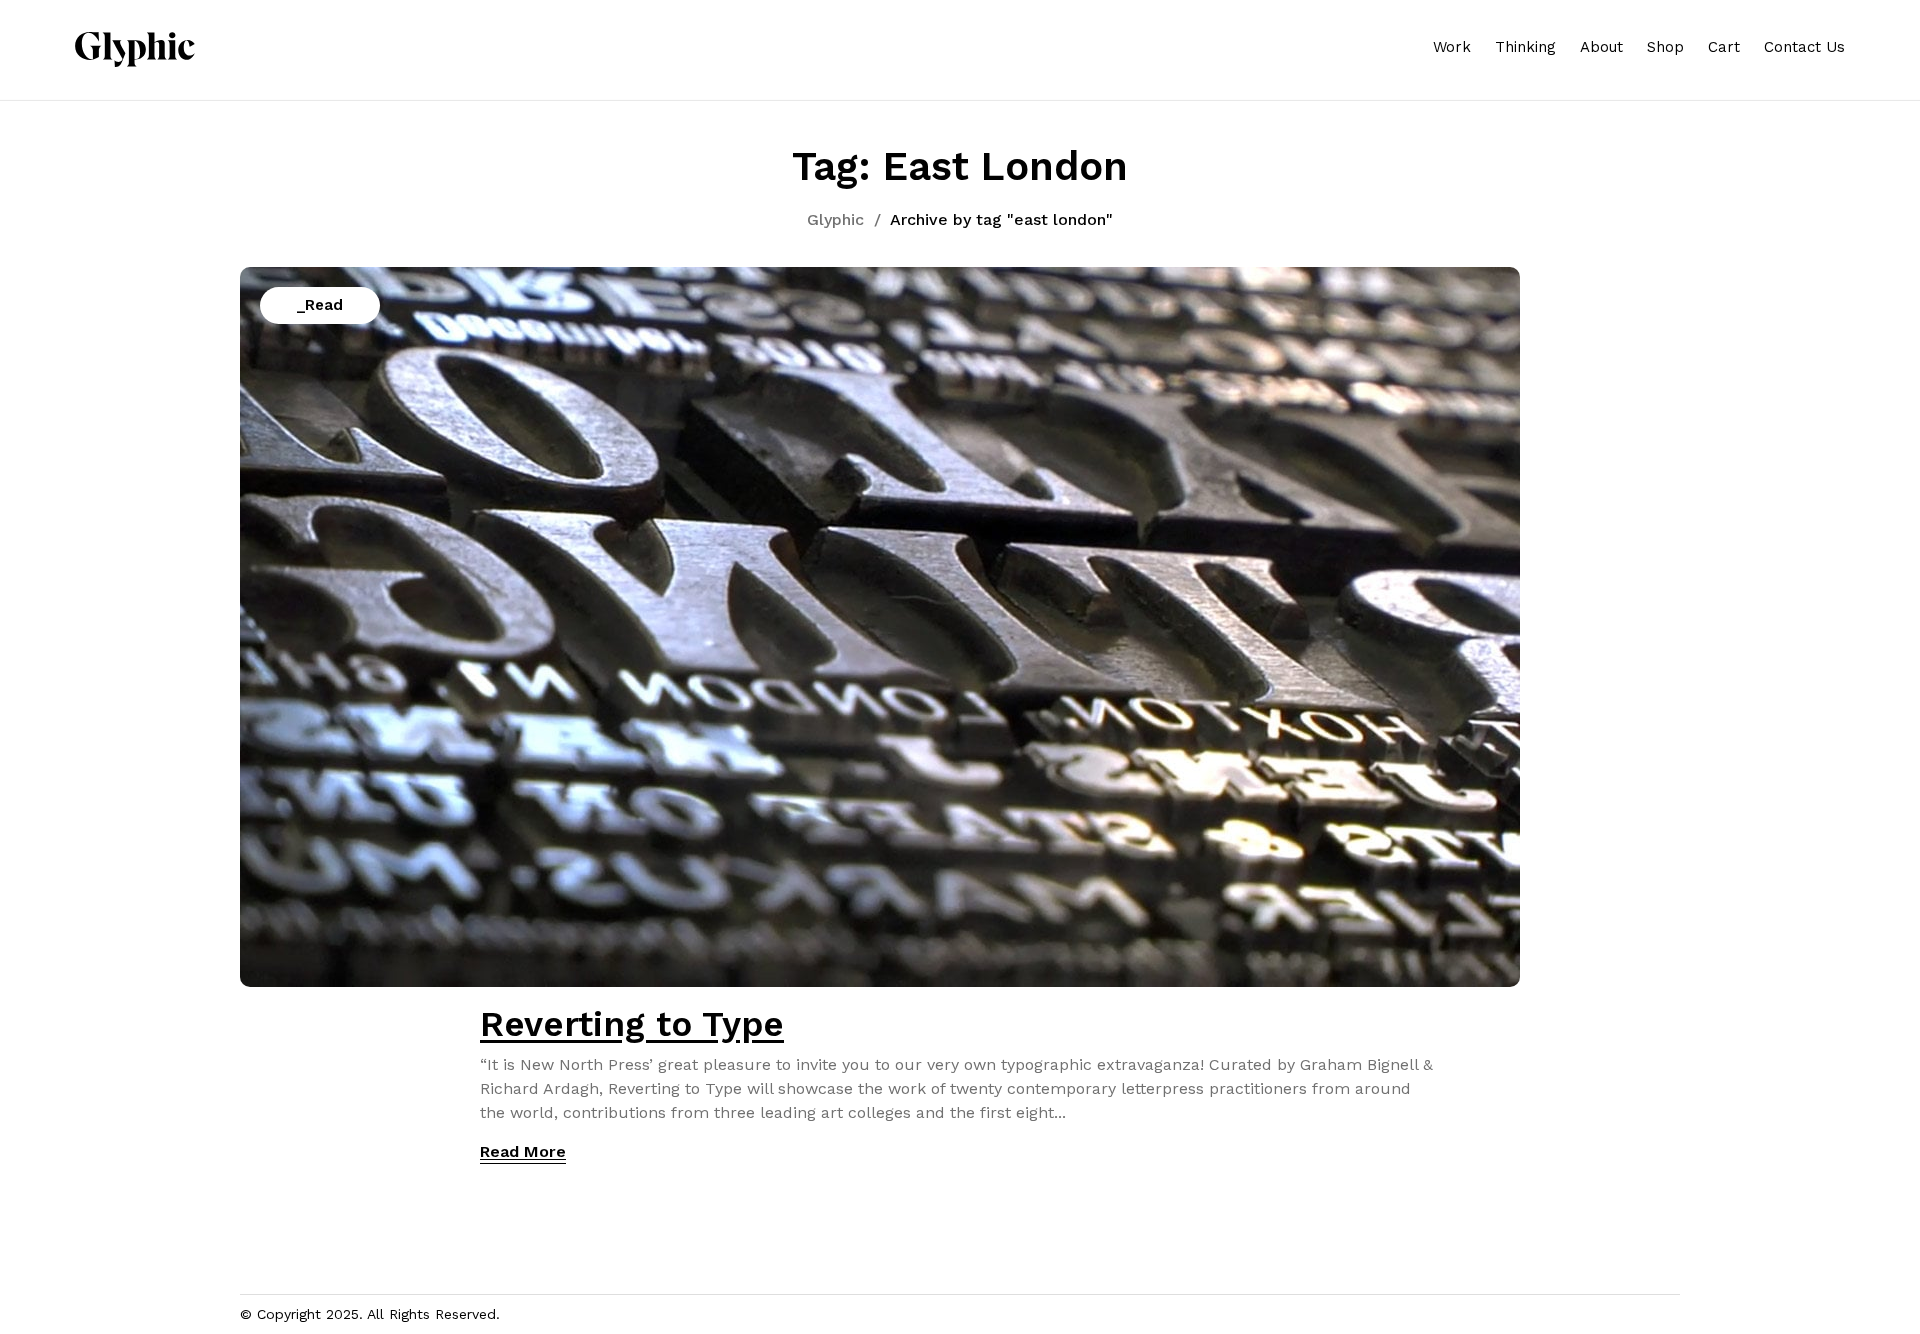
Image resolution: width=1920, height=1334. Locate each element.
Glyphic (835, 219)
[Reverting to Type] (880, 278)
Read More (523, 1151)
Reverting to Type (632, 1024)
